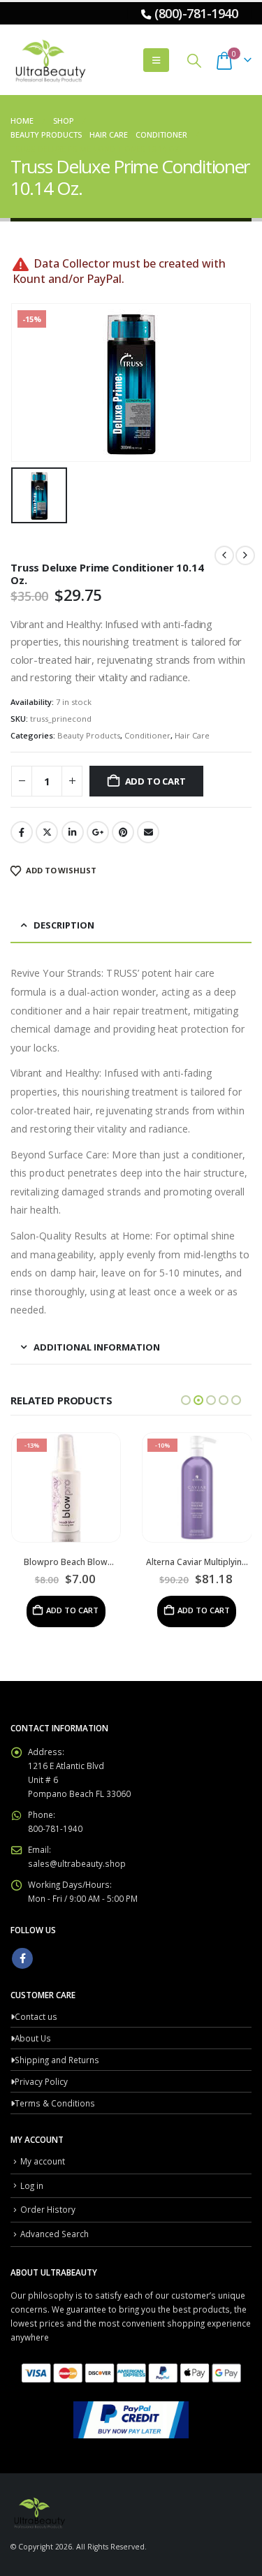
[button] (156, 60)
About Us (33, 2038)
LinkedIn (73, 832)
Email (148, 832)
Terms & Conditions (55, 2103)
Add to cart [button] (72, 1610)
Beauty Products (89, 735)
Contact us (36, 2016)
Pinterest (123, 832)
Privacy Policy (41, 2081)
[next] (245, 555)
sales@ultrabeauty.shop (77, 1863)
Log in (32, 2185)
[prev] (224, 555)
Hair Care (192, 735)
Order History (48, 2209)
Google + (98, 832)
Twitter (47, 832)
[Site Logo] (49, 60)
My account (43, 2161)
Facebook (22, 832)
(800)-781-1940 (196, 13)
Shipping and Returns (57, 2060)
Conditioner (147, 735)
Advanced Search (54, 2234)
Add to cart (155, 781)
